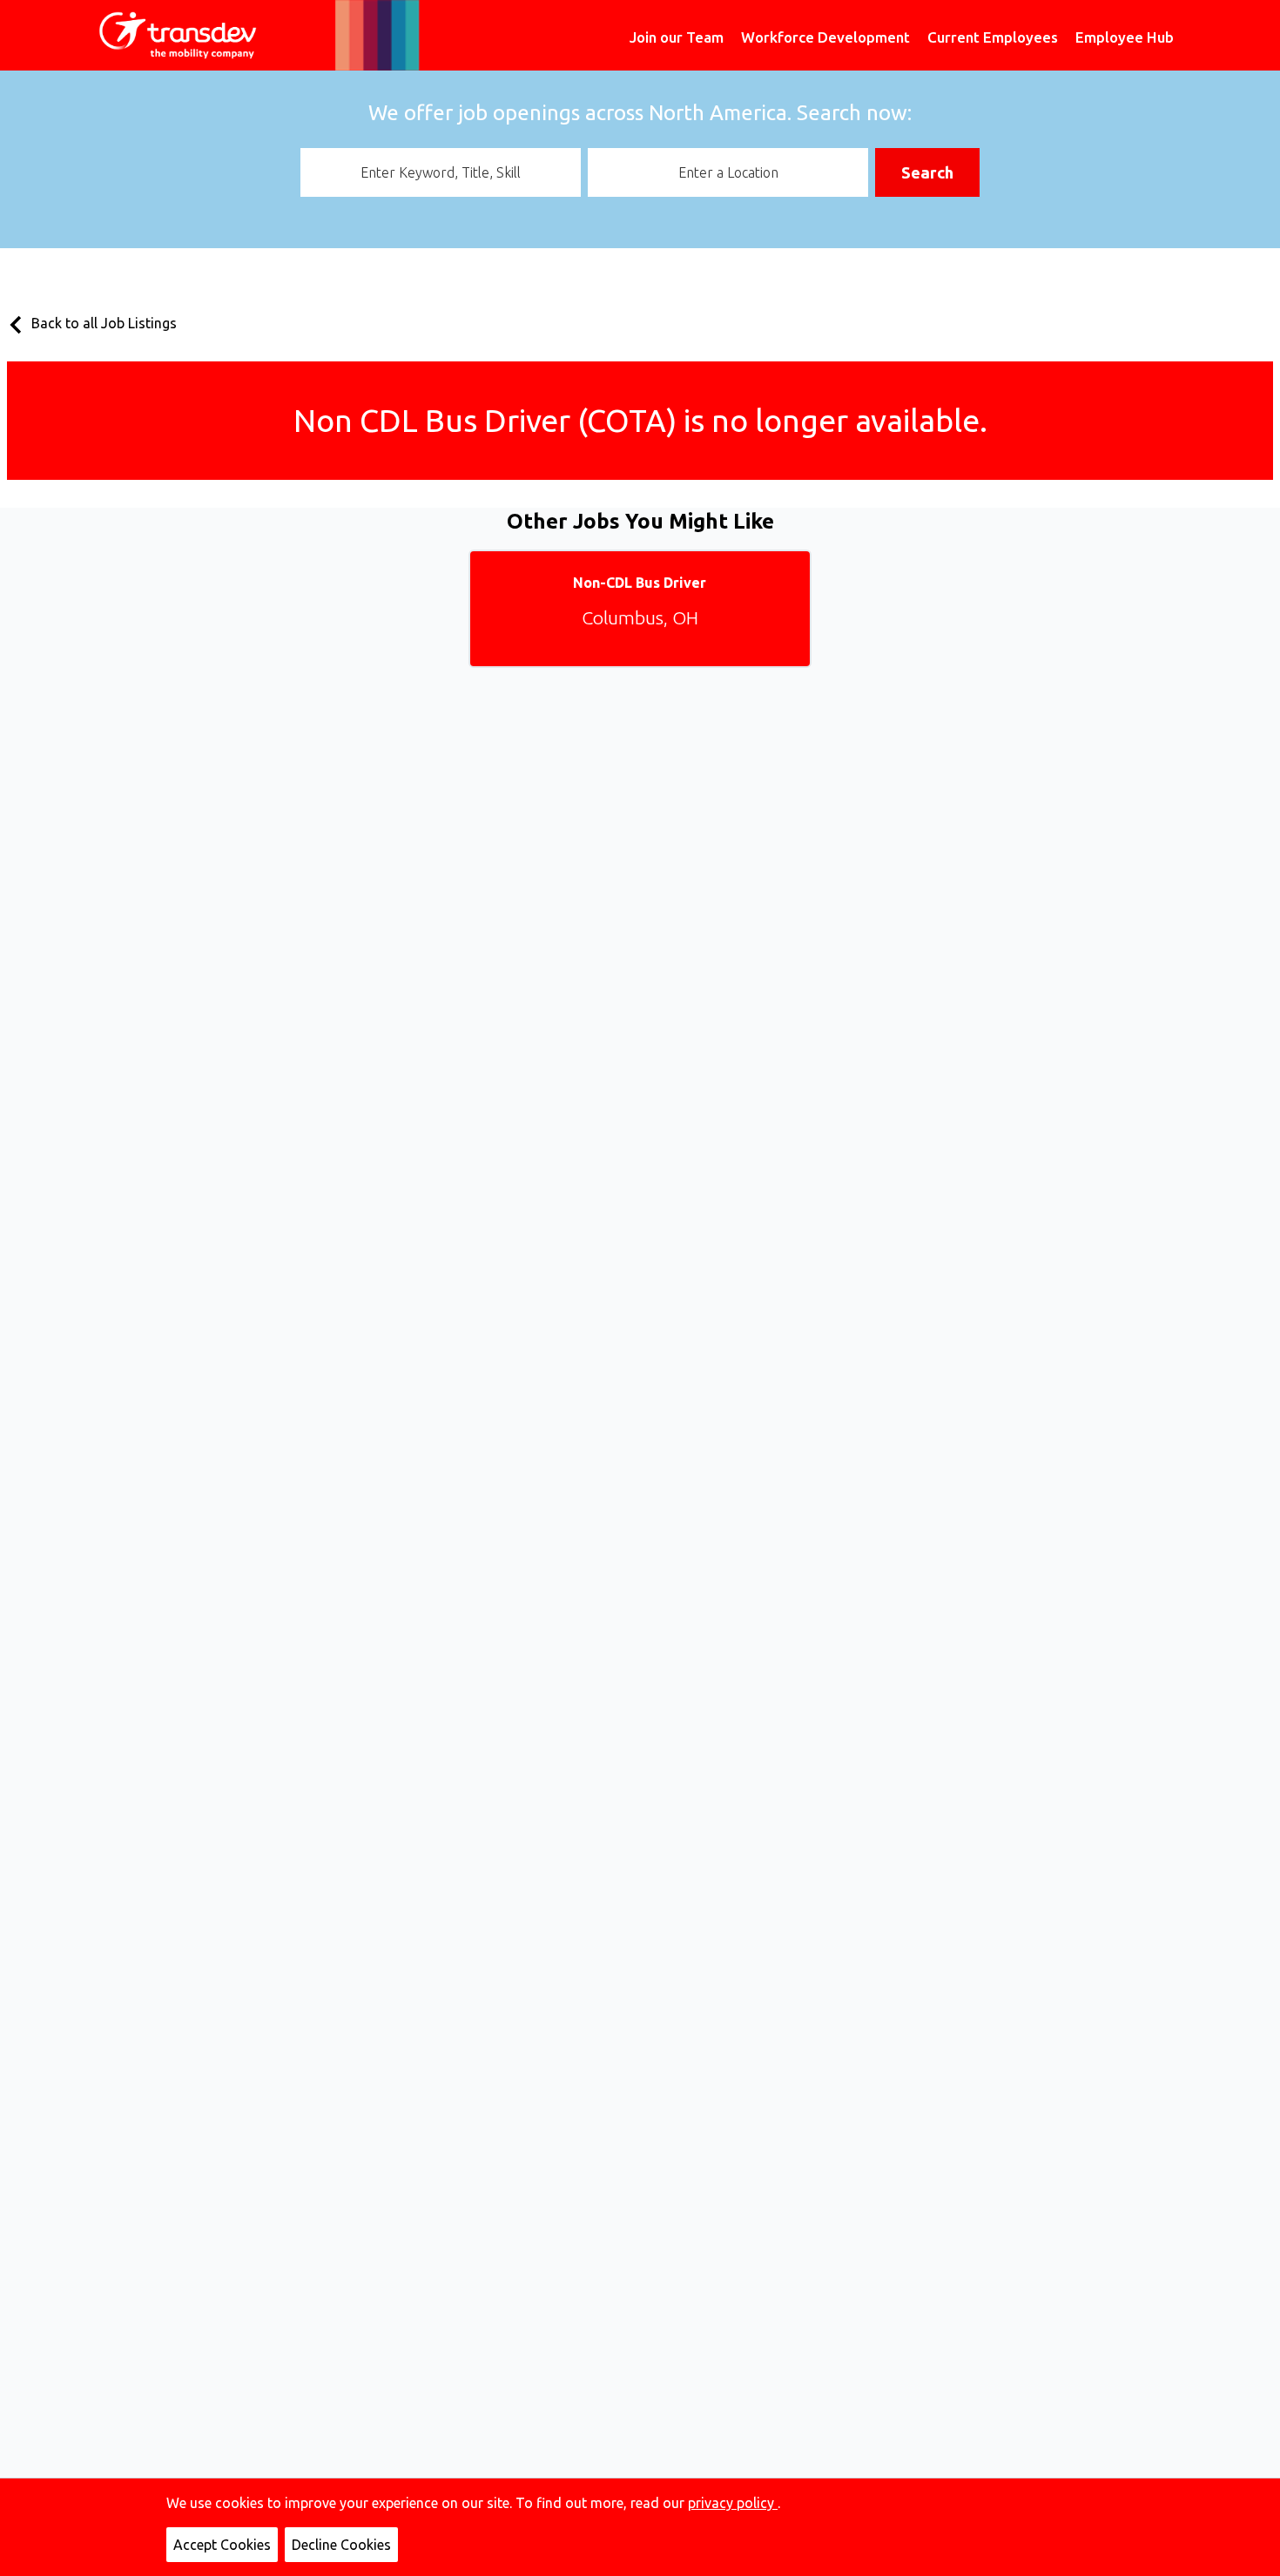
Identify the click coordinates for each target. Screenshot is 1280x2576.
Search (927, 172)
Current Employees (993, 37)
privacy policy (733, 2503)
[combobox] (441, 172)
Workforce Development (825, 37)
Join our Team (677, 37)
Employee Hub (1125, 37)
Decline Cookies (341, 2545)
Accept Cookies (222, 2545)
